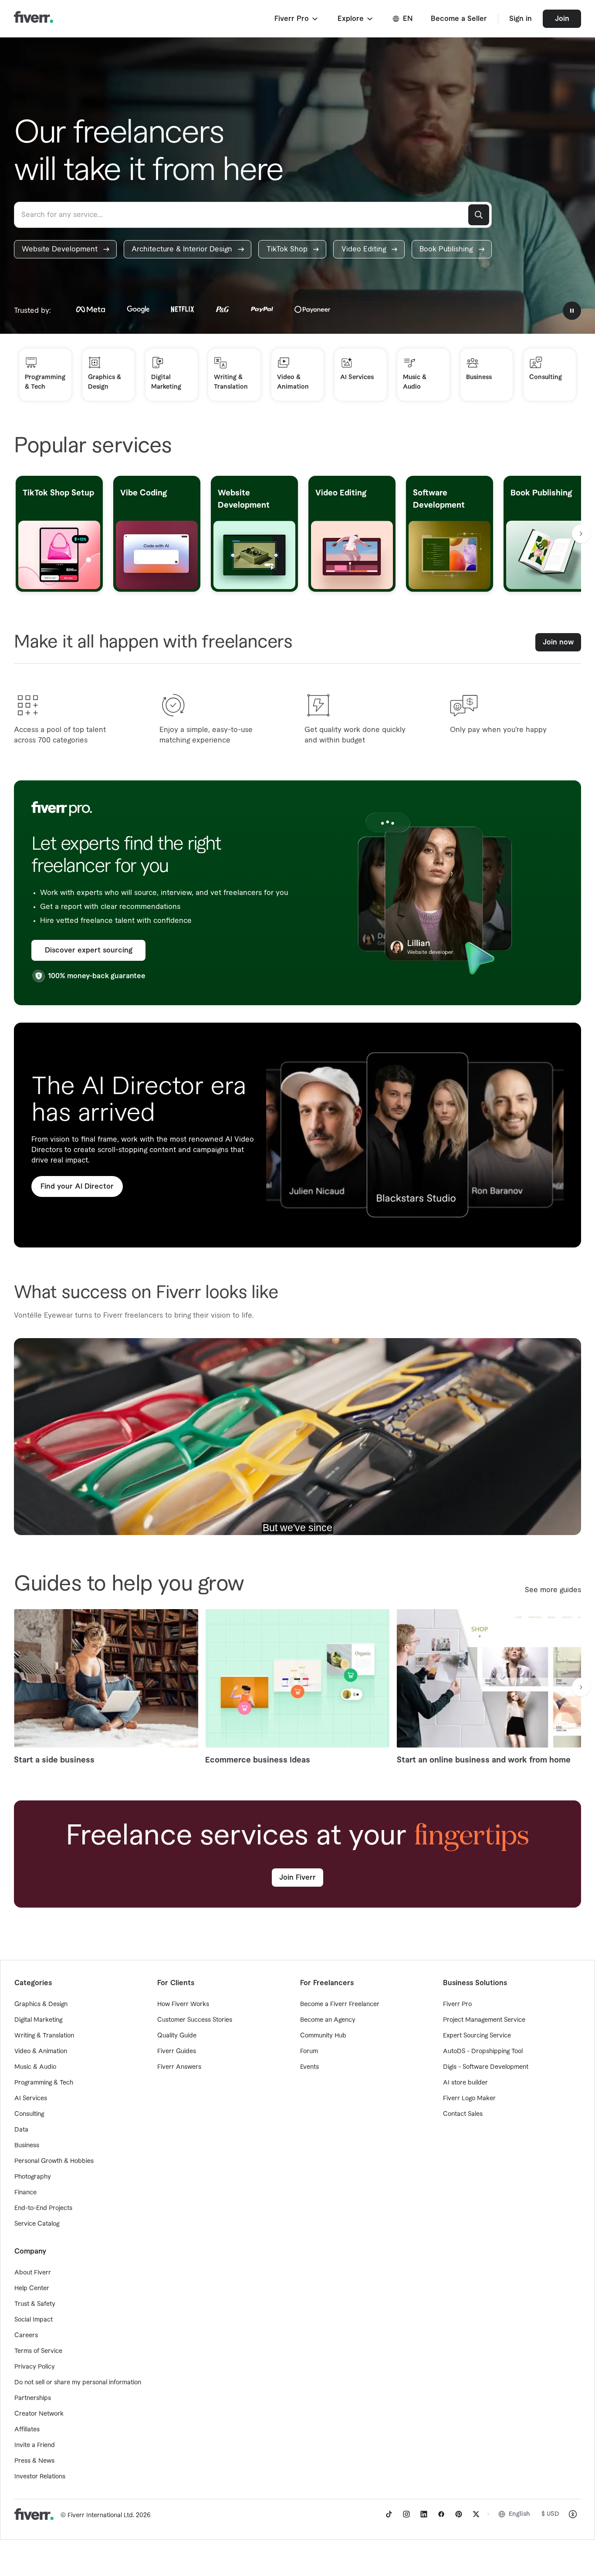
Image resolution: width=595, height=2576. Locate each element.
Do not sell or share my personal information (78, 2383)
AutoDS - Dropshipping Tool (483, 2051)
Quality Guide (177, 2036)
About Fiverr (33, 2273)
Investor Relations (40, 2477)
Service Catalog (37, 2224)
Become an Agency (328, 2020)
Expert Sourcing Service (477, 2036)
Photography (33, 2177)
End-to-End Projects (43, 2208)
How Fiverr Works (183, 2004)
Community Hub (323, 2036)
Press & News (34, 2461)
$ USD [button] (550, 2514)
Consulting (29, 2114)
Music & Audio (35, 2067)
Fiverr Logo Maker (469, 2098)
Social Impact (34, 2320)
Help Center (32, 2288)
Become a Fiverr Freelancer (340, 2004)
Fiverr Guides (177, 2051)
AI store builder (465, 2083)
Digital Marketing (38, 2020)
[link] (65, 249)
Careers (26, 2335)
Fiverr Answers (179, 2067)
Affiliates (27, 2430)
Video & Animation (41, 2051)
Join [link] (562, 19)
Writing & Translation (44, 2036)
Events (309, 2067)
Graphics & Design (41, 2004)
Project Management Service (484, 2020)
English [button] (519, 2514)
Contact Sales (463, 2114)
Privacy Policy (35, 2367)
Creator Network (39, 2414)
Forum (309, 2051)
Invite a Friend (35, 2445)
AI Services (31, 2098)
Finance (25, 2193)
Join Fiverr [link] (297, 1878)
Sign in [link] (521, 19)
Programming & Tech (44, 2083)
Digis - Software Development (486, 2067)
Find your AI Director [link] (77, 1186)
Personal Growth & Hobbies (54, 2161)
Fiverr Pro (457, 2004)
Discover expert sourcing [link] (89, 950)
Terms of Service (38, 2351)
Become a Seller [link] (459, 19)
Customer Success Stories (195, 2020)
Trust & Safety (35, 2304)
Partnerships (33, 2398)
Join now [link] (558, 642)
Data (21, 2130)
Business (27, 2146)
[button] (297, 19)
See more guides (553, 1590)
